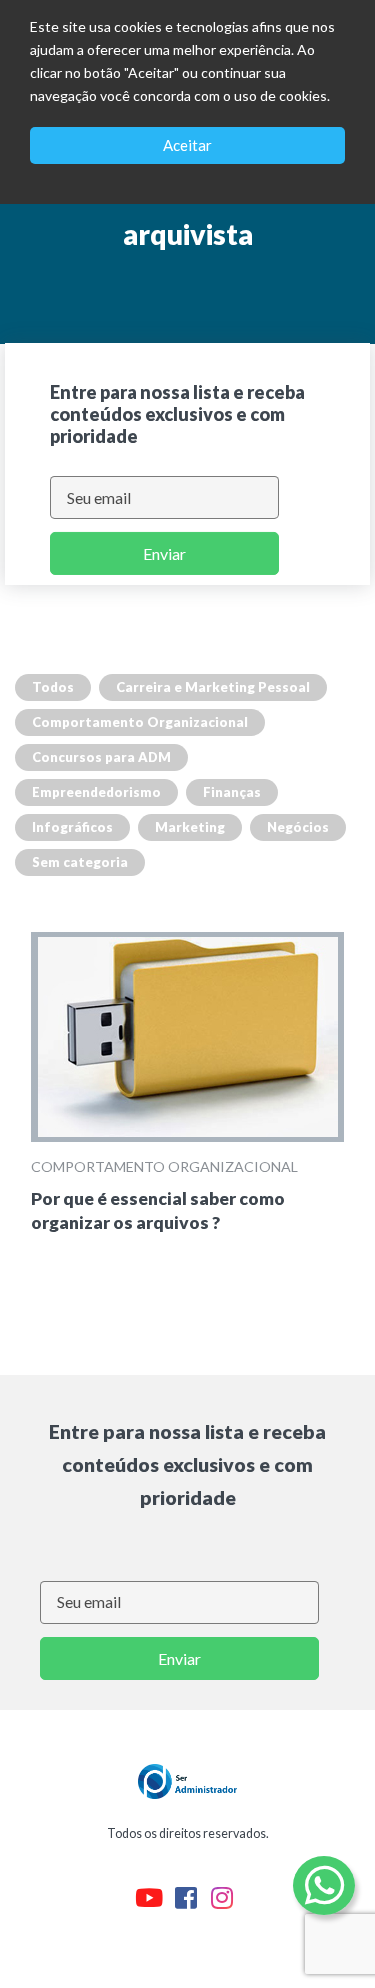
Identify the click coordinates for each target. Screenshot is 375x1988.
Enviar (164, 553)
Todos (53, 687)
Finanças (232, 792)
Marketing (190, 827)
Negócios (298, 827)
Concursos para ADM (101, 757)
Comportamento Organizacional (140, 722)
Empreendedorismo (96, 792)
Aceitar (187, 145)
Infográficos (72, 827)
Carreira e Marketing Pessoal (213, 687)
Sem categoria (80, 862)
